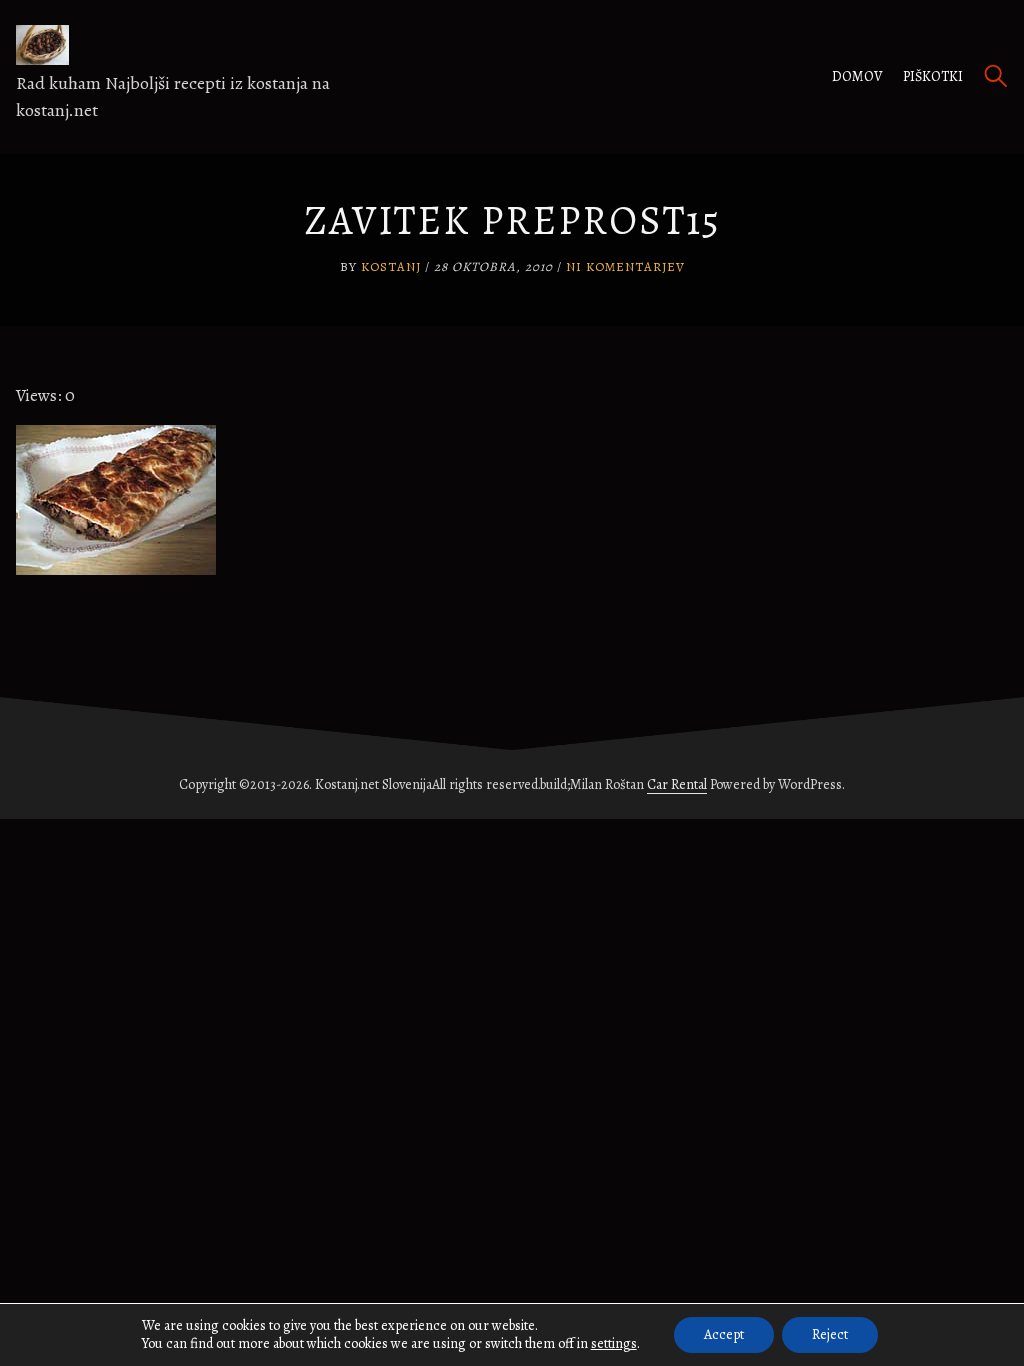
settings (614, 1344)
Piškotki (933, 76)
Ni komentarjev (625, 266)
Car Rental (677, 784)
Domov (857, 76)
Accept (724, 1334)
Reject (830, 1334)
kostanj (391, 266)
